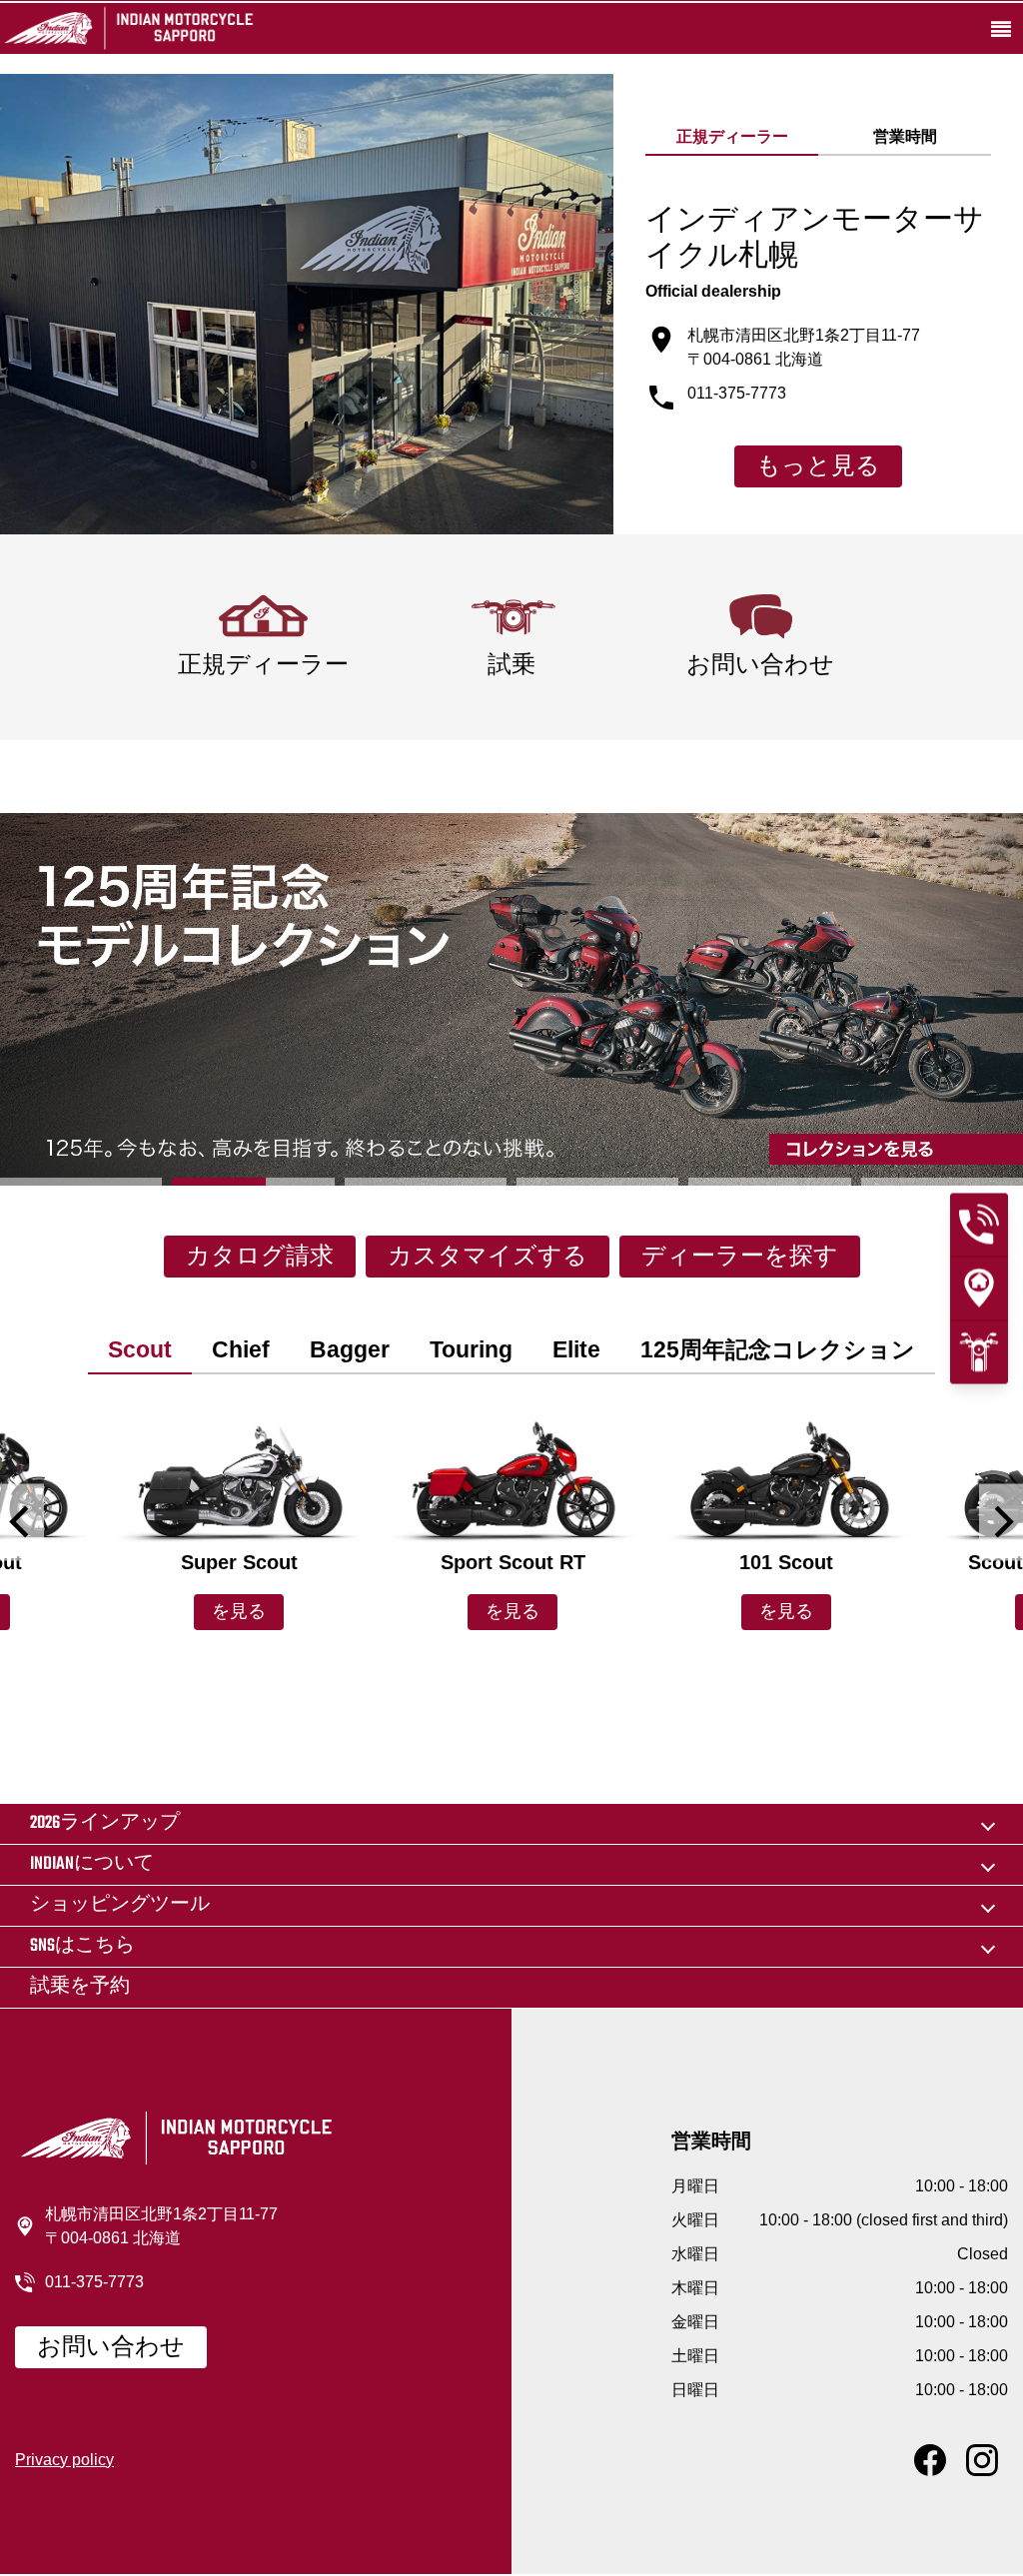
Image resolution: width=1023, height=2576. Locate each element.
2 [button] (253, 1182)
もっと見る (818, 467)
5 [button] (769, 1182)
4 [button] (597, 1182)
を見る (239, 1613)
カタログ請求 (260, 1258)
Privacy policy (64, 2460)
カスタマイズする (488, 1258)
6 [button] (942, 1182)
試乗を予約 (80, 1987)
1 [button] (81, 1182)
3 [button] (426, 1182)
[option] (511, 999)
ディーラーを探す (740, 1258)
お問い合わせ (111, 2348)
